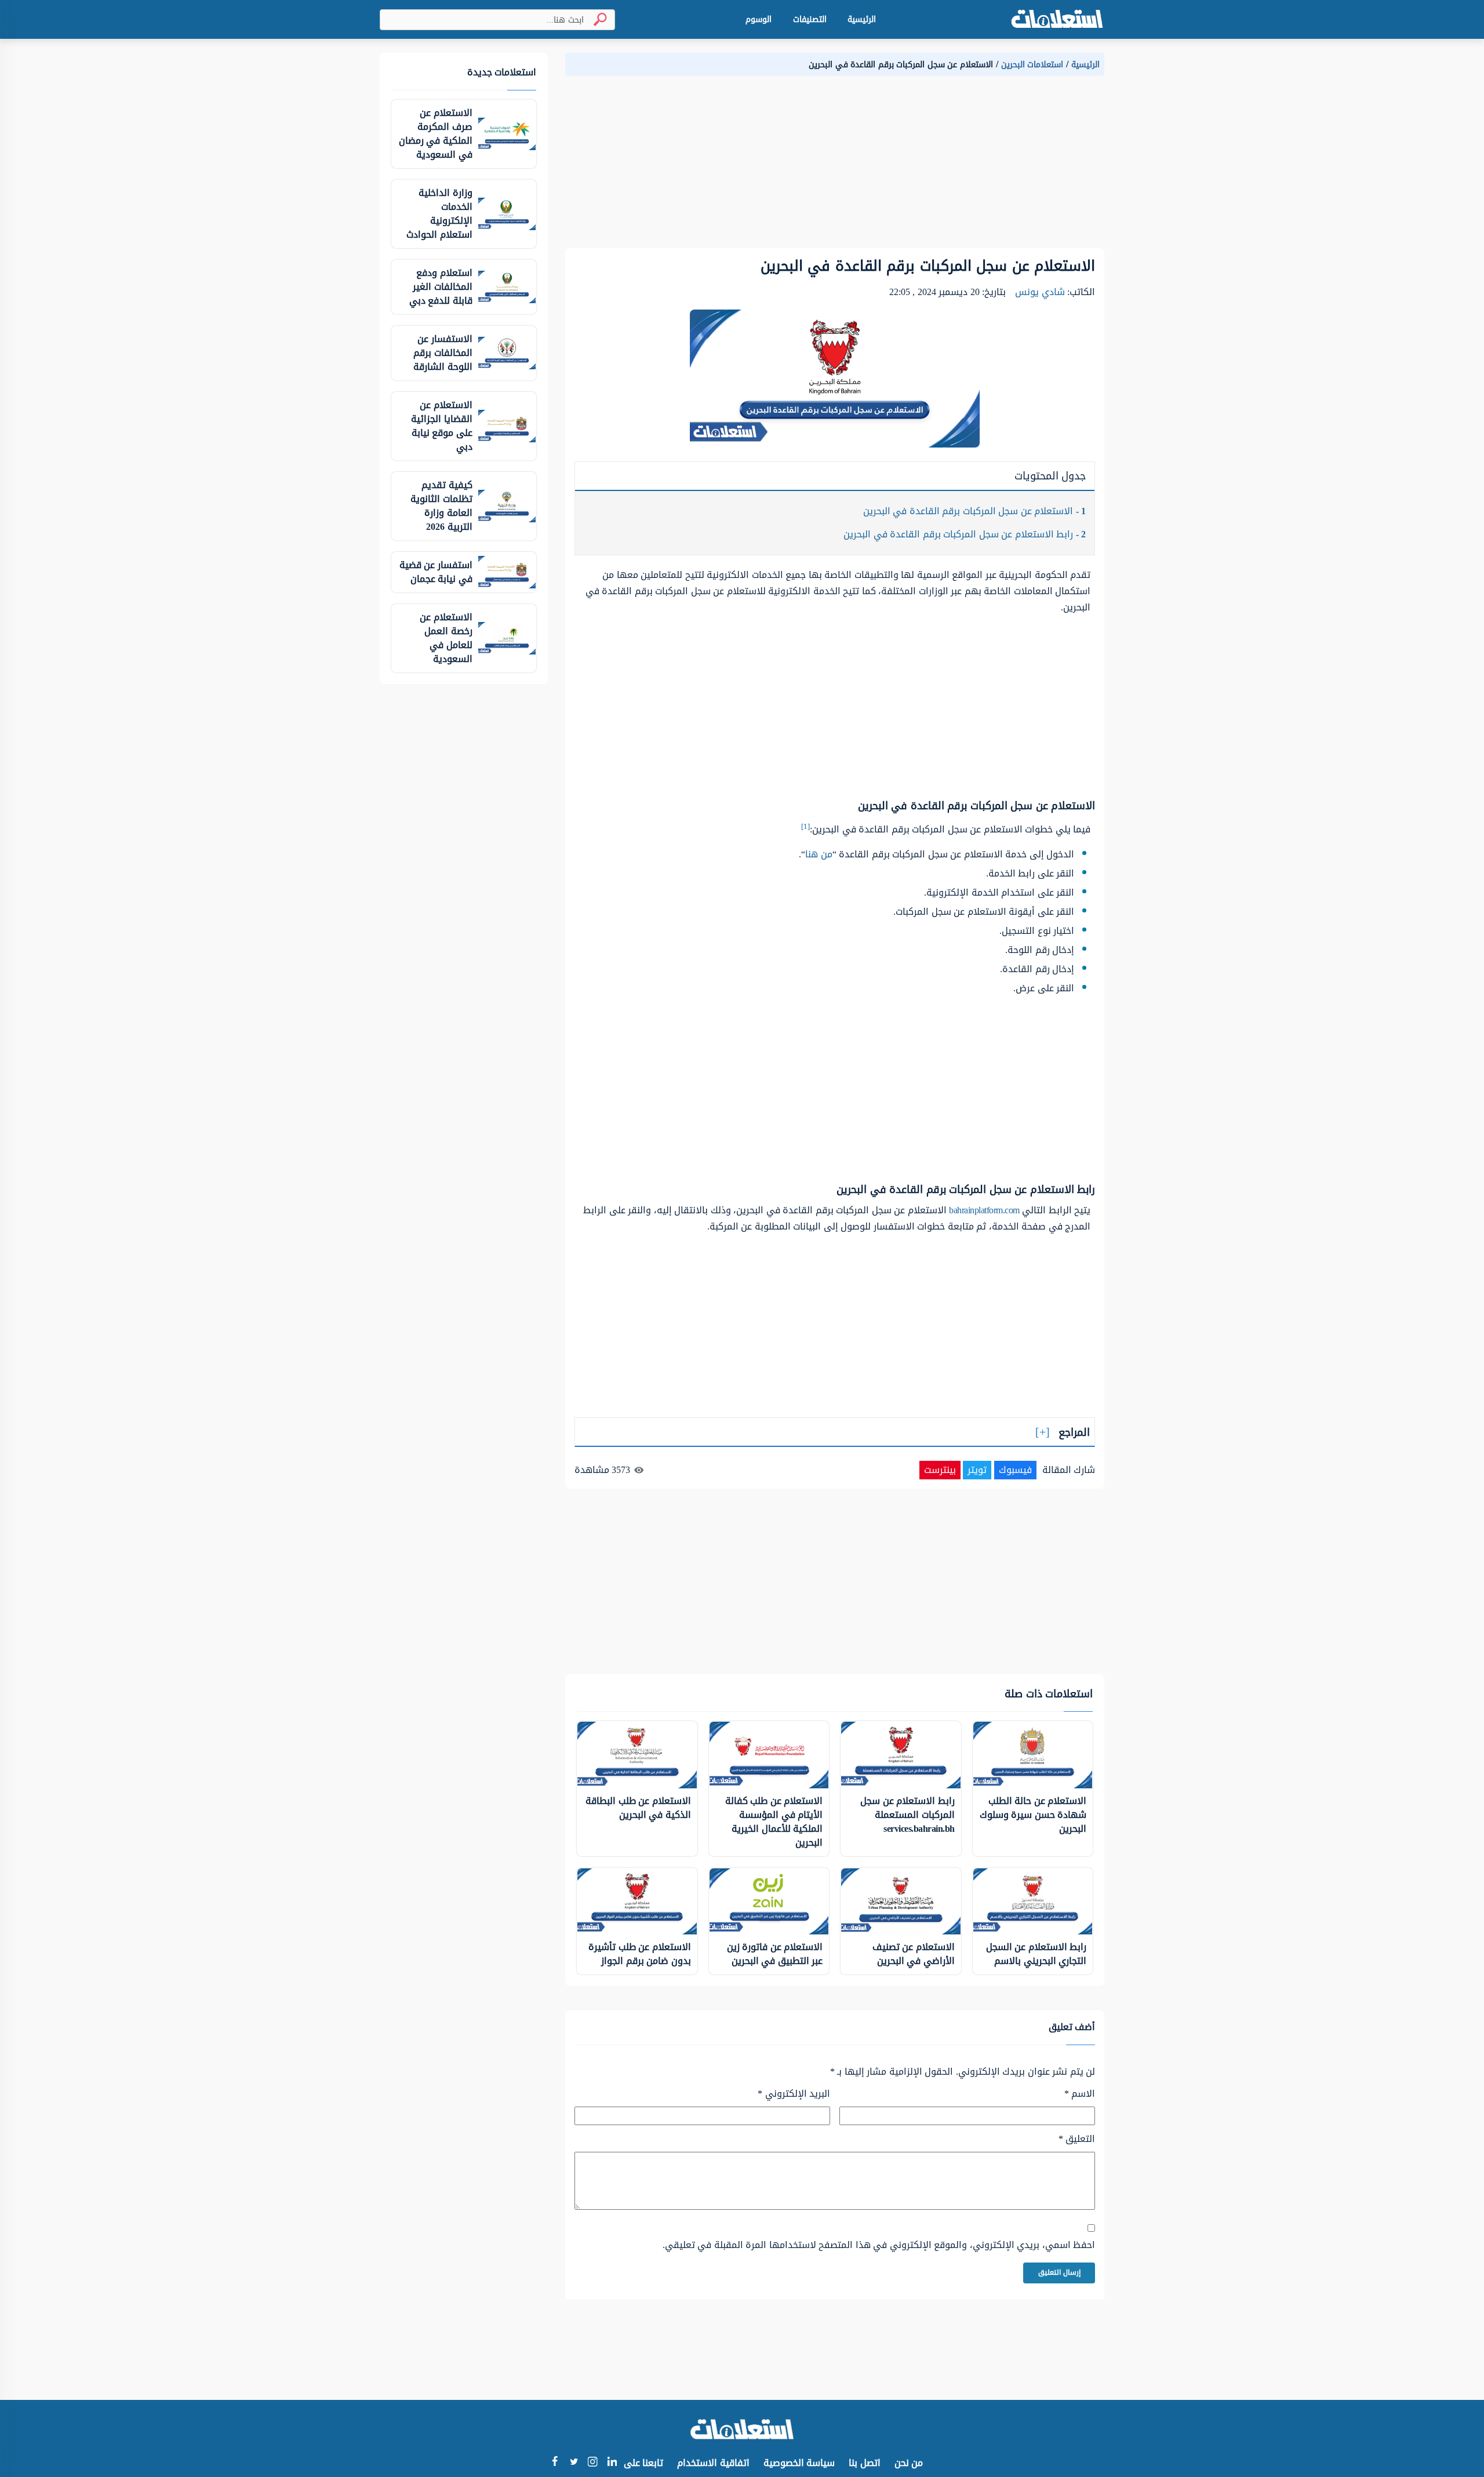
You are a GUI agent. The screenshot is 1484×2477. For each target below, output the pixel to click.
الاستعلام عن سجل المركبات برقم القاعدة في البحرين (975, 511)
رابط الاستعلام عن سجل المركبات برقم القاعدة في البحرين (965, 534)
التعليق (1077, 2139)
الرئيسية (862, 19)
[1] (805, 826)
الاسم (1080, 2094)
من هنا (819, 854)
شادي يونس (1040, 292)
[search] (595, 19)
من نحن (909, 2463)
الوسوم (759, 19)
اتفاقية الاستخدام (713, 2463)
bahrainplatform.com (984, 1210)
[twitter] (574, 2463)
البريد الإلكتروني (794, 2094)
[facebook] (554, 2463)
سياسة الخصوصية (799, 2463)
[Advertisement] (835, 167)
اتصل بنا (865, 2463)
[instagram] (593, 2464)
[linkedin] (612, 2463)
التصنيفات (810, 19)
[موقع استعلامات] (1057, 19)
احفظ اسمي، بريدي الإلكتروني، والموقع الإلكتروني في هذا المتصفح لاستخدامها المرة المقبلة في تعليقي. (879, 2245)
